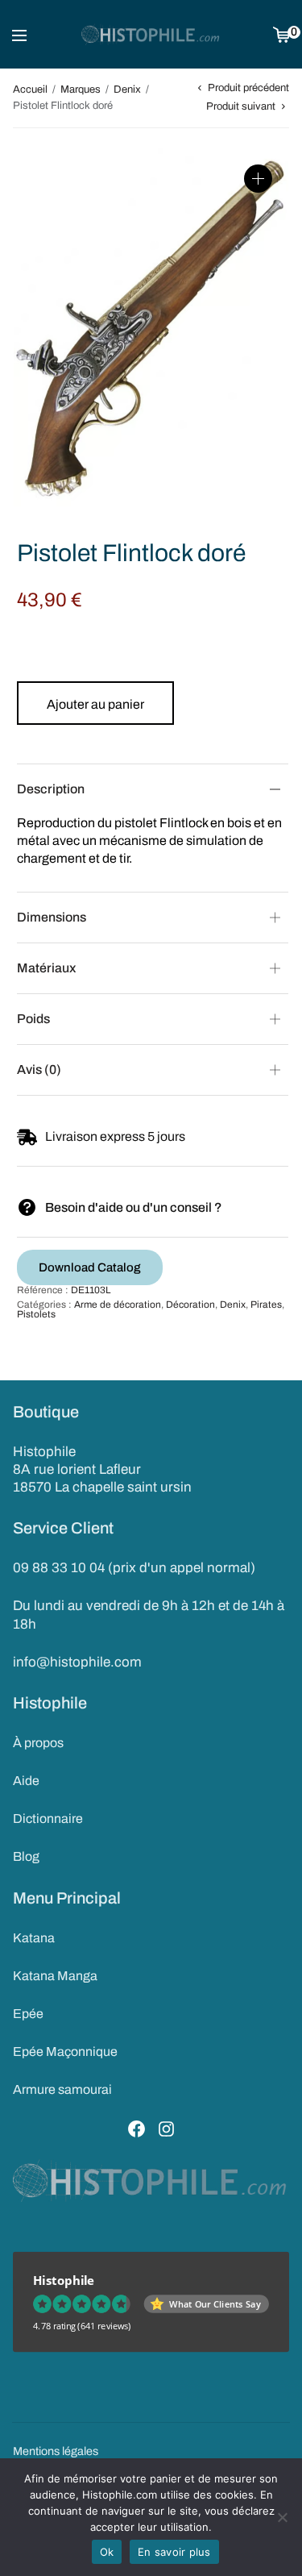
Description (51, 789)
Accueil (30, 89)
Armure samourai (62, 2089)
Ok (107, 2552)
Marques (81, 89)
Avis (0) (39, 1070)
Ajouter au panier (95, 704)
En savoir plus (174, 2552)
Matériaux (46, 968)
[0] (281, 34)
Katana (34, 1938)
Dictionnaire (48, 1819)
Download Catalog (90, 1267)
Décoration (190, 1305)
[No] (282, 2517)
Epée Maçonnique (65, 2052)
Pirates (266, 1305)
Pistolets (36, 1314)
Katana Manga (55, 1976)
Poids (33, 1019)
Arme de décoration (118, 1305)
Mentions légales (56, 2451)
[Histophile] (151, 35)
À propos (38, 1743)
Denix (127, 89)
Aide (26, 1781)
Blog (26, 1856)
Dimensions (52, 917)
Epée (28, 2014)
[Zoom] (258, 179)
